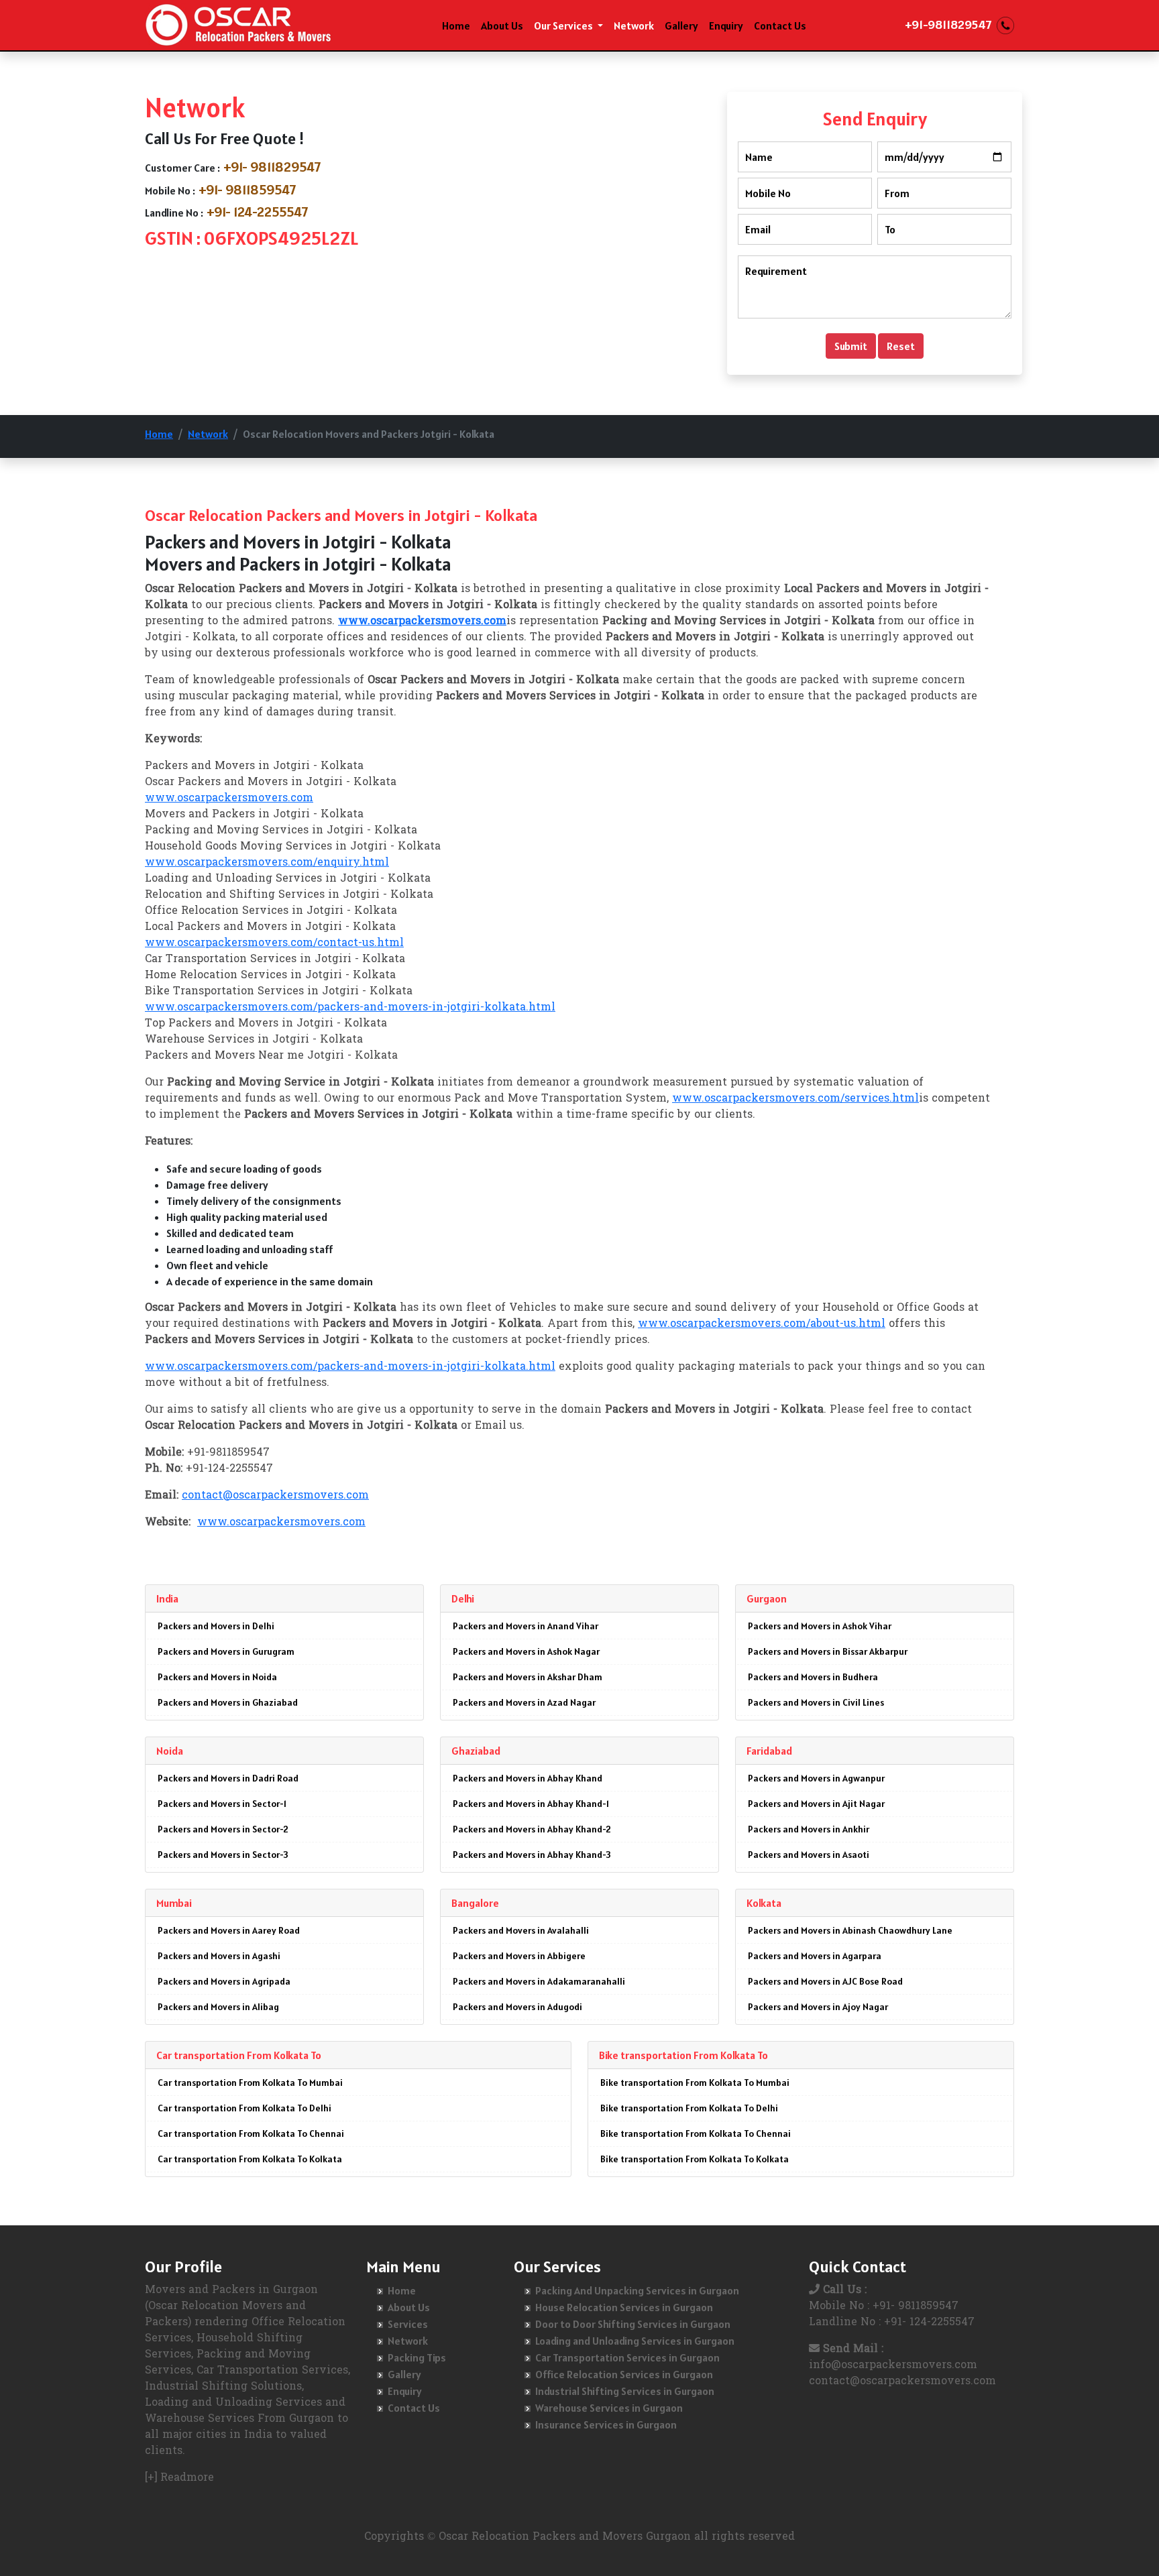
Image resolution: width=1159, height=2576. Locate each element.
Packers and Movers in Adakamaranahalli (539, 1981)
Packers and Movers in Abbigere (519, 1956)
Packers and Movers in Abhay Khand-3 (532, 1855)
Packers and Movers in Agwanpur (816, 1778)
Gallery (681, 25)
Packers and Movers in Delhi (216, 1626)
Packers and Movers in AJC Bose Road (825, 1981)
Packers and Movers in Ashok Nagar (526, 1651)
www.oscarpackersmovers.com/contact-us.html (274, 943)
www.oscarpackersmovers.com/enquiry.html (267, 863)
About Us (502, 25)
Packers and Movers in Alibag (218, 2007)
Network (634, 25)
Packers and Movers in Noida (217, 1677)
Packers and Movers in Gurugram (226, 1651)
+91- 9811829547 (272, 167)
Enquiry (726, 25)
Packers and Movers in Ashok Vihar (820, 1626)
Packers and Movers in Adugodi (517, 2007)
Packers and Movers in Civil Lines (816, 1702)
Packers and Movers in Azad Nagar (524, 1702)
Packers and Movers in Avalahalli (521, 1930)
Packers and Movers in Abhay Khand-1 (531, 1804)
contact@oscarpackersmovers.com (275, 1496)
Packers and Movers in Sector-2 (223, 1829)
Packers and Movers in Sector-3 (223, 1855)
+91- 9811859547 (247, 190)
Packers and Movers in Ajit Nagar (816, 1804)
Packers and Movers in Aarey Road (229, 1930)
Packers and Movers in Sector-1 (222, 1804)
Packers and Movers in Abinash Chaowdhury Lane (850, 1930)
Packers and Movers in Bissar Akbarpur (828, 1651)
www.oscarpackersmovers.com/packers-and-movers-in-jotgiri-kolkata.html (350, 1008)
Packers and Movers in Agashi (219, 1956)
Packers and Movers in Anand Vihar (526, 1626)
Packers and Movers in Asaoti (809, 1855)
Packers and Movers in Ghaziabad (228, 1702)
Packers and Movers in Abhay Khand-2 (532, 1829)
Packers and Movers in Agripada (224, 1981)
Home (456, 25)
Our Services (564, 25)
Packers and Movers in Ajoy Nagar (818, 2007)
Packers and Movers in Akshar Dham (528, 1677)
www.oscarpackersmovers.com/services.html (795, 1099)
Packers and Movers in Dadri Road (228, 1778)
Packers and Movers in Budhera (813, 1677)
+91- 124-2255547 (258, 212)
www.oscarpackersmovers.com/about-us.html (762, 1324)
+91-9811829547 (948, 24)
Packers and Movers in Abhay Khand (528, 1778)
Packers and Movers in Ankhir (809, 1829)
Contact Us (780, 25)
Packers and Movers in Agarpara (815, 1956)
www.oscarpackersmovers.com (229, 799)
